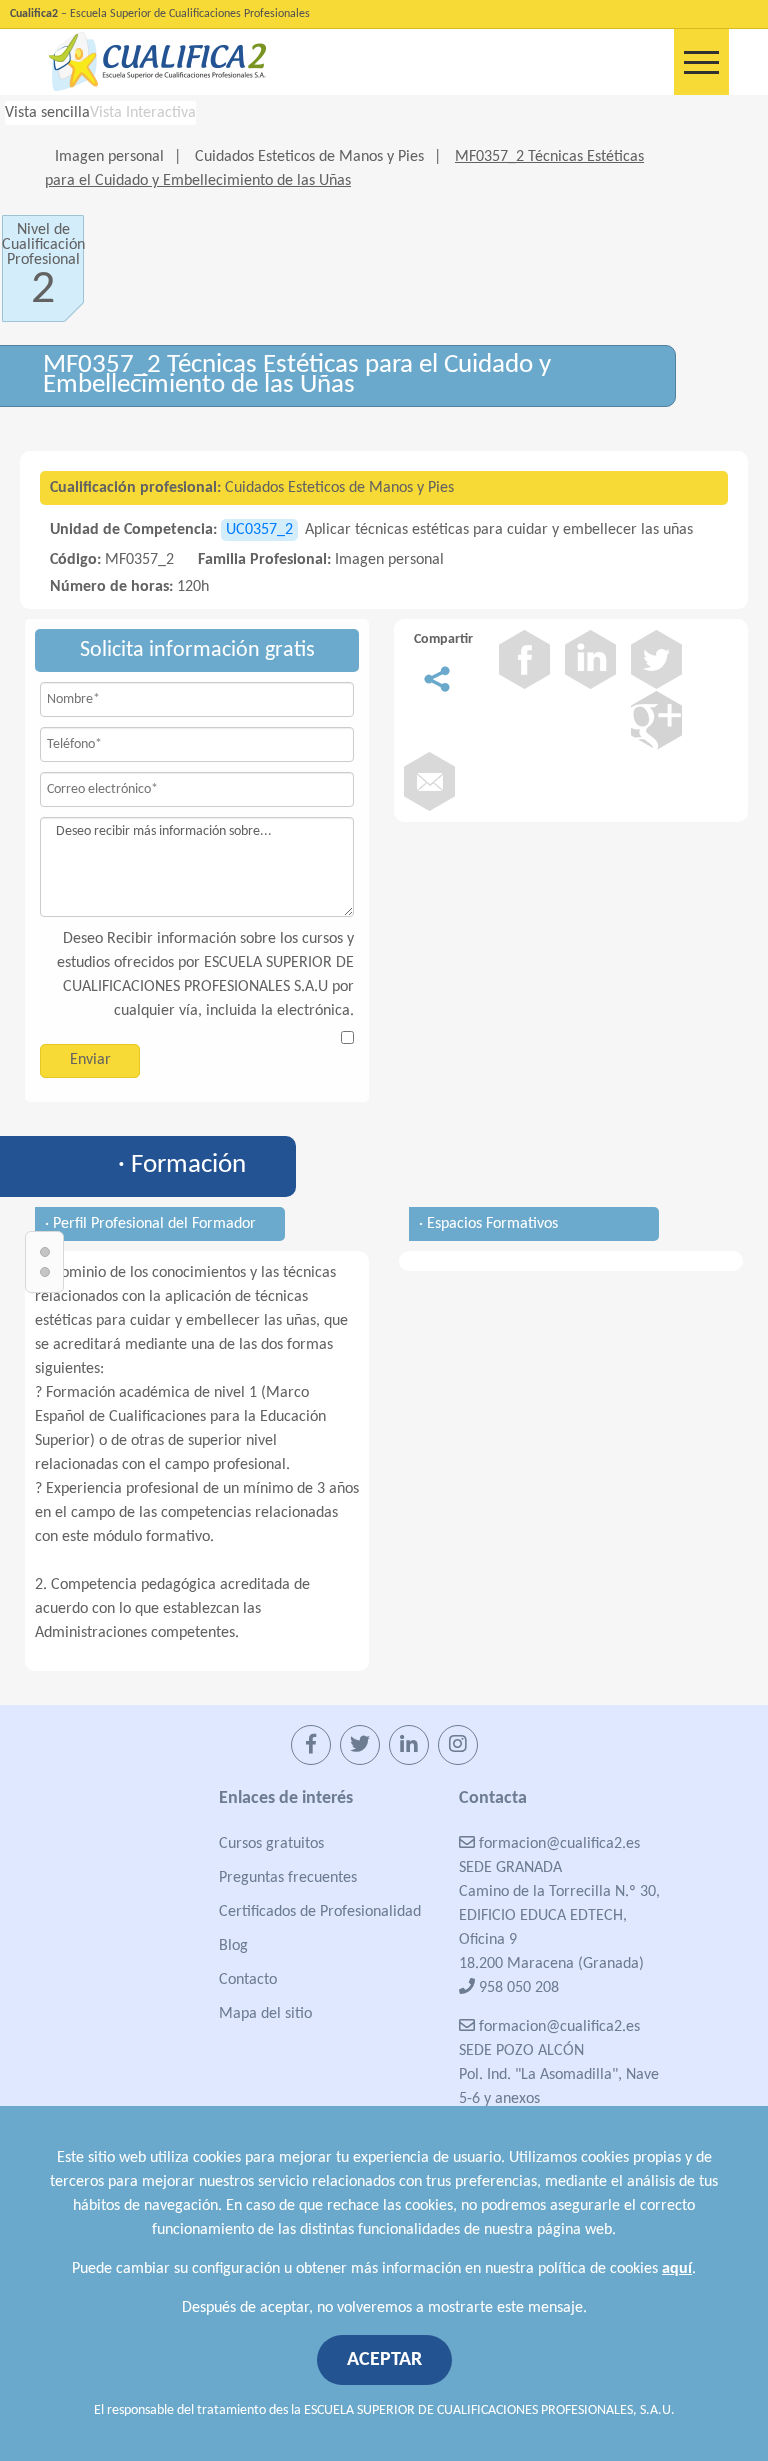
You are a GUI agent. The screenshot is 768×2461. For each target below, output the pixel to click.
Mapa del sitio (265, 2014)
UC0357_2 (259, 530)
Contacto (248, 1980)
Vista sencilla (47, 113)
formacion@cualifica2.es (557, 1844)
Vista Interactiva (143, 113)
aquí (677, 2269)
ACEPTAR (384, 2360)
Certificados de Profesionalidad (320, 1912)
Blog (233, 1946)
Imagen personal (109, 157)
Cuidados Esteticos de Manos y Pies (309, 157)
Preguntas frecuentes (288, 1878)
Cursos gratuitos (271, 1844)
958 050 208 (517, 1988)
